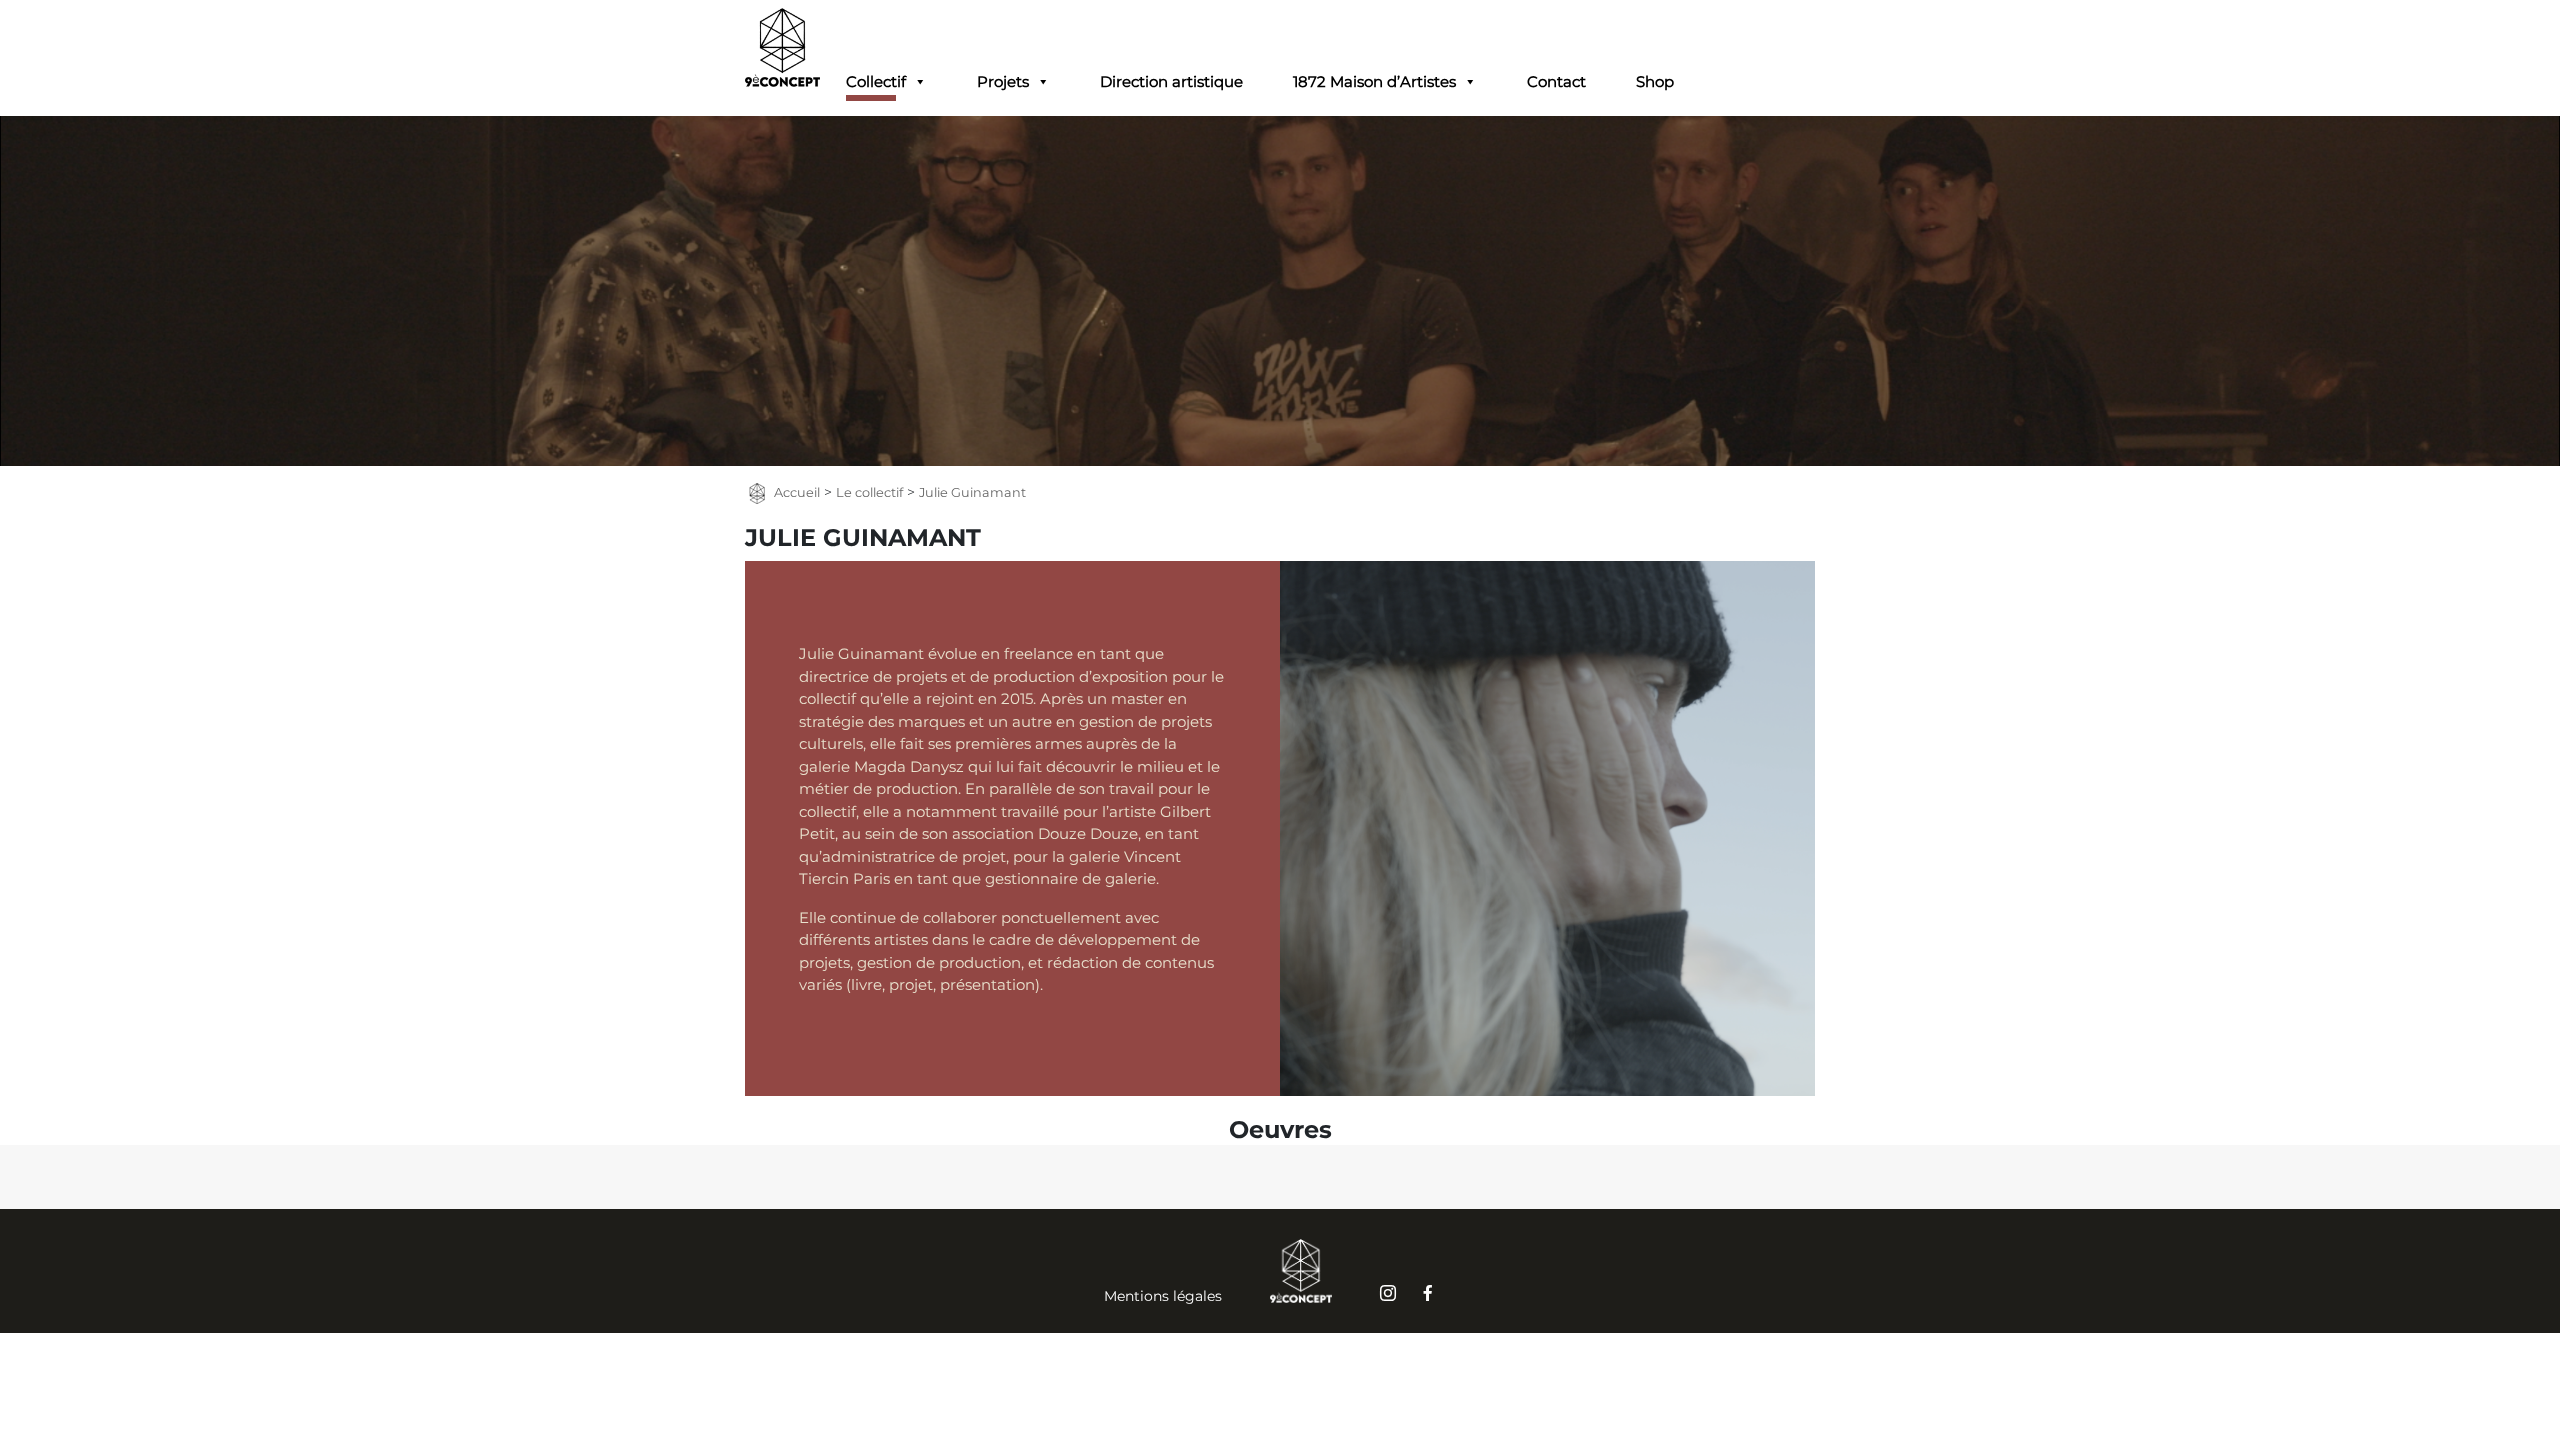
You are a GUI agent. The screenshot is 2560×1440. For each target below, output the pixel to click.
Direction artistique (1171, 81)
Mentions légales (1163, 1296)
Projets (1003, 81)
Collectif (876, 81)
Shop (1655, 81)
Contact (1556, 81)
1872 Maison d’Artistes (1374, 81)
